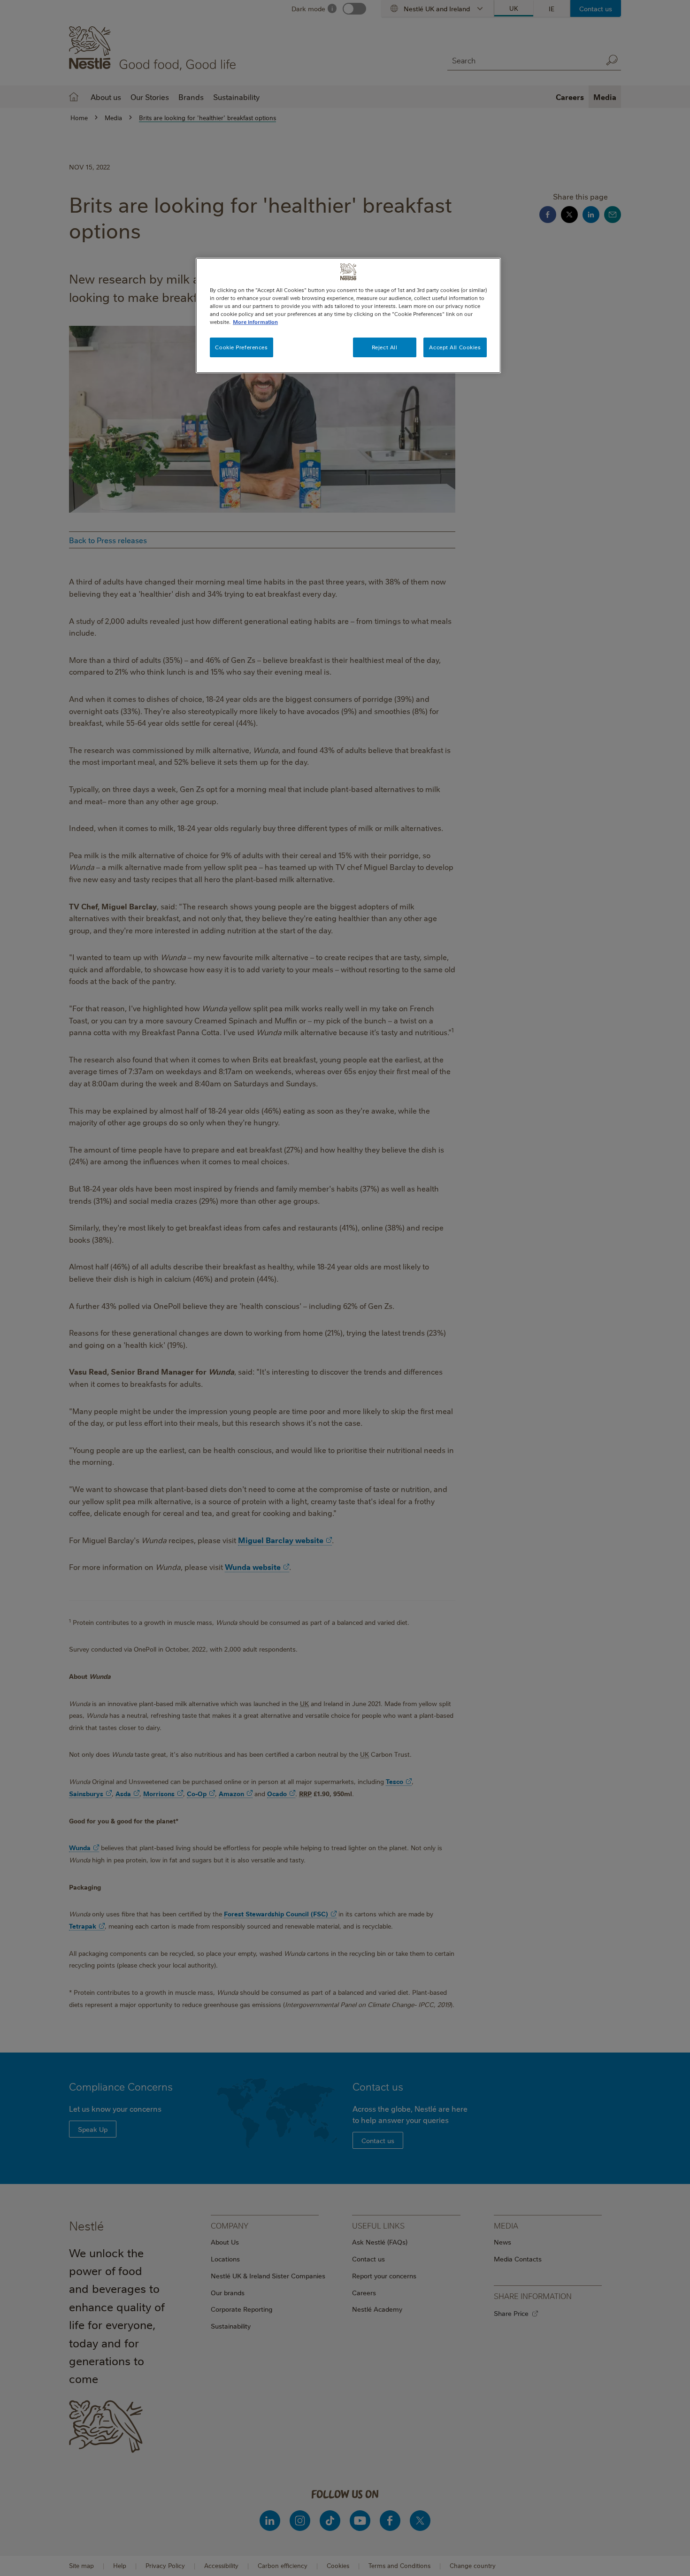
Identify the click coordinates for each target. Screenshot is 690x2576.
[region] (348, 315)
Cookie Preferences (241, 347)
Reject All (385, 347)
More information (255, 322)
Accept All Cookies (455, 347)
